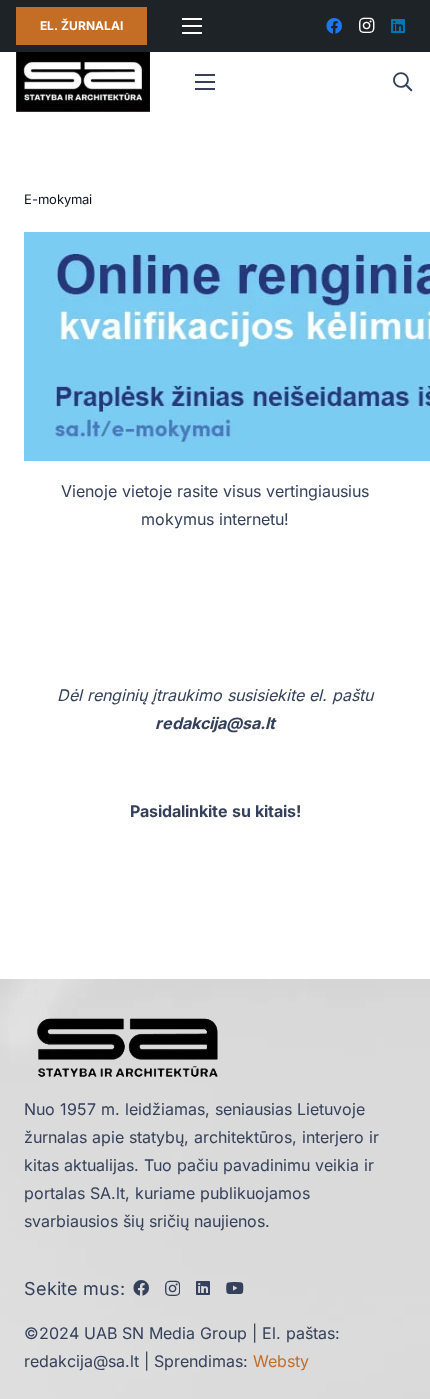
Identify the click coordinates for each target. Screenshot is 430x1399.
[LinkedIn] (398, 26)
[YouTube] (235, 1288)
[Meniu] (192, 26)
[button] (402, 82)
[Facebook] (334, 26)
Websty (281, 1361)
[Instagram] (366, 26)
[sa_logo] (83, 82)
